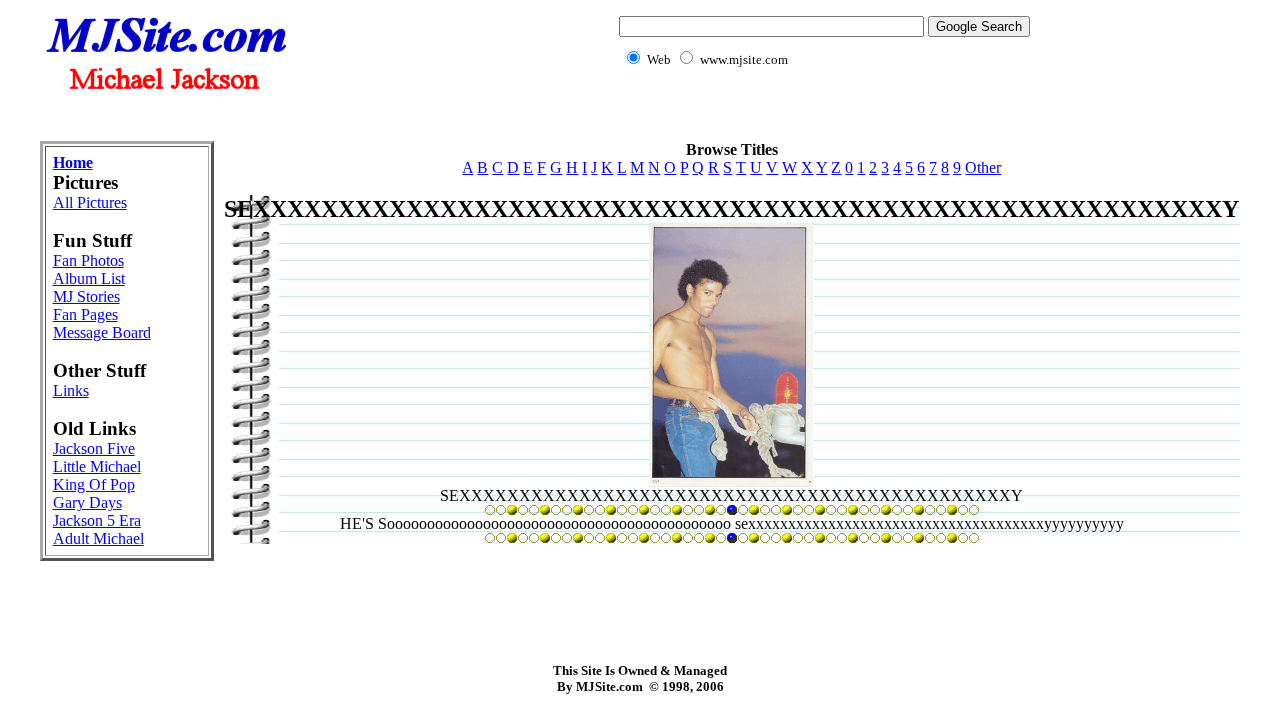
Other (983, 167)
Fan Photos (88, 260)
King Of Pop (94, 484)
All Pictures (90, 202)
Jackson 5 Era (97, 520)
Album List (89, 278)
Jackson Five (94, 448)
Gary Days (87, 502)
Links (71, 390)
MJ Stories (86, 296)
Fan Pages (85, 314)
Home (73, 162)
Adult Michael (98, 538)
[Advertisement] (640, 115)
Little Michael (97, 466)
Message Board (102, 332)
